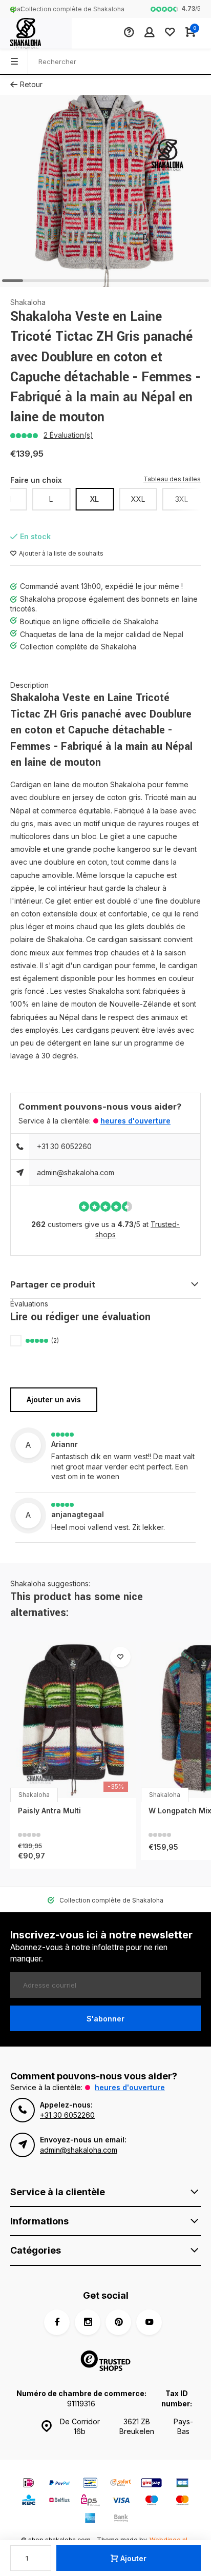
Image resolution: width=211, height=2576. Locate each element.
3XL (182, 499)
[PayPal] (59, 2484)
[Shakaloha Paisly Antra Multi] (73, 1720)
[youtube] (149, 2322)
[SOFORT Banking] (121, 2484)
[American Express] (90, 2519)
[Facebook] (57, 2322)
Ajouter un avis (54, 1399)
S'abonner (105, 2019)
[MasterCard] (182, 2501)
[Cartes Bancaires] (182, 2484)
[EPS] (90, 2501)
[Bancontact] (90, 2484)
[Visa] (121, 2501)
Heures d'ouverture (135, 1121)
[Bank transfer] (121, 2519)
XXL (138, 499)
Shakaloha (28, 302)
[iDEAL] (29, 2484)
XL (94, 499)
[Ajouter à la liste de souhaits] (120, 1657)
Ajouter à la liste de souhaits (61, 553)
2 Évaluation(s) (68, 435)
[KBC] (29, 2501)
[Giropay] (152, 2484)
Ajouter (133, 2558)
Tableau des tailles (172, 479)
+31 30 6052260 (64, 1146)
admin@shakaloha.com (76, 1172)
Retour (31, 84)
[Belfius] (59, 2501)
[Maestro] (152, 2501)
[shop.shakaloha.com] (36, 33)
